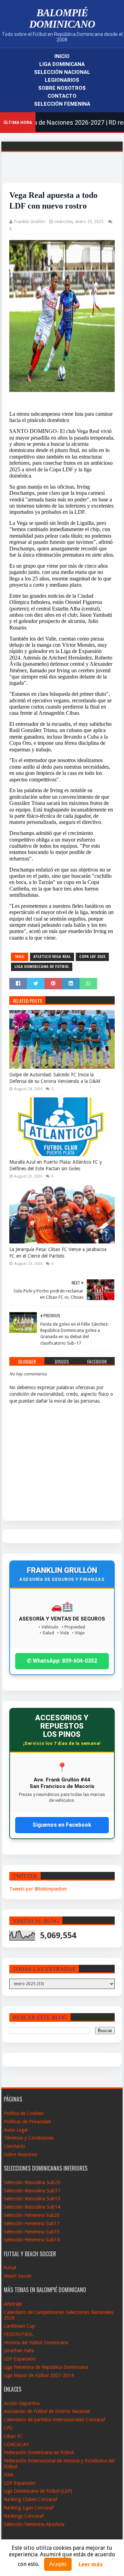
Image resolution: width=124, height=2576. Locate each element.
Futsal (10, 2268)
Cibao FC (13, 2436)
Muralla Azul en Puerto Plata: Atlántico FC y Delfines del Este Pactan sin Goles (56, 1165)
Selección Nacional (62, 72)
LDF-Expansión (20, 2359)
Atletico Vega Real (52, 957)
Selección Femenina (62, 104)
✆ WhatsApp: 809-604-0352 (62, 1661)
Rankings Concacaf (24, 2516)
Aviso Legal (16, 2130)
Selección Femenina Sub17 (32, 2223)
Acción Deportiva (22, 2403)
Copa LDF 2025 (92, 957)
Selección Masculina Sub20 (32, 2182)
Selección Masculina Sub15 (32, 2199)
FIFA (9, 2475)
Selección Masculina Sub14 (32, 2207)
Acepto (58, 2564)
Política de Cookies (24, 2113)
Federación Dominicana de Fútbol (39, 2452)
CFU (8, 2428)
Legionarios (62, 80)
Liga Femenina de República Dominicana (46, 2367)
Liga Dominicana (62, 64)
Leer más (91, 2564)
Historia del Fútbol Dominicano (36, 2343)
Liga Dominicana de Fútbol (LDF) (38, 2491)
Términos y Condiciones (29, 2138)
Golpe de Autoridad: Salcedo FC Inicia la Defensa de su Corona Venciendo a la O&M (55, 1078)
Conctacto (14, 2146)
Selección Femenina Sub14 (32, 2240)
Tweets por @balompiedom (38, 1889)
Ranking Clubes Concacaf (30, 2499)
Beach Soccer (18, 2276)
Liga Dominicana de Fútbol (42, 967)
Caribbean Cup (19, 2326)
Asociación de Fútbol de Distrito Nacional (47, 2411)
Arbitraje (13, 2304)
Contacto (62, 96)
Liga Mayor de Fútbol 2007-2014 (39, 2375)
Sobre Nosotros (62, 88)
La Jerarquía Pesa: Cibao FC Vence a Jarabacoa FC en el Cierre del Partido (58, 1253)
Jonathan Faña (19, 2351)
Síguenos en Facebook (62, 1825)
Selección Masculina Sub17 (32, 2191)
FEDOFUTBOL (19, 2334)
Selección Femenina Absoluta (34, 2524)
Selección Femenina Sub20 (32, 2215)
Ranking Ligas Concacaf (29, 2508)
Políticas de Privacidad (27, 2122)
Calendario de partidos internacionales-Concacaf (54, 2420)
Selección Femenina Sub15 (32, 2232)
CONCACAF (16, 2444)
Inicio (62, 56)
